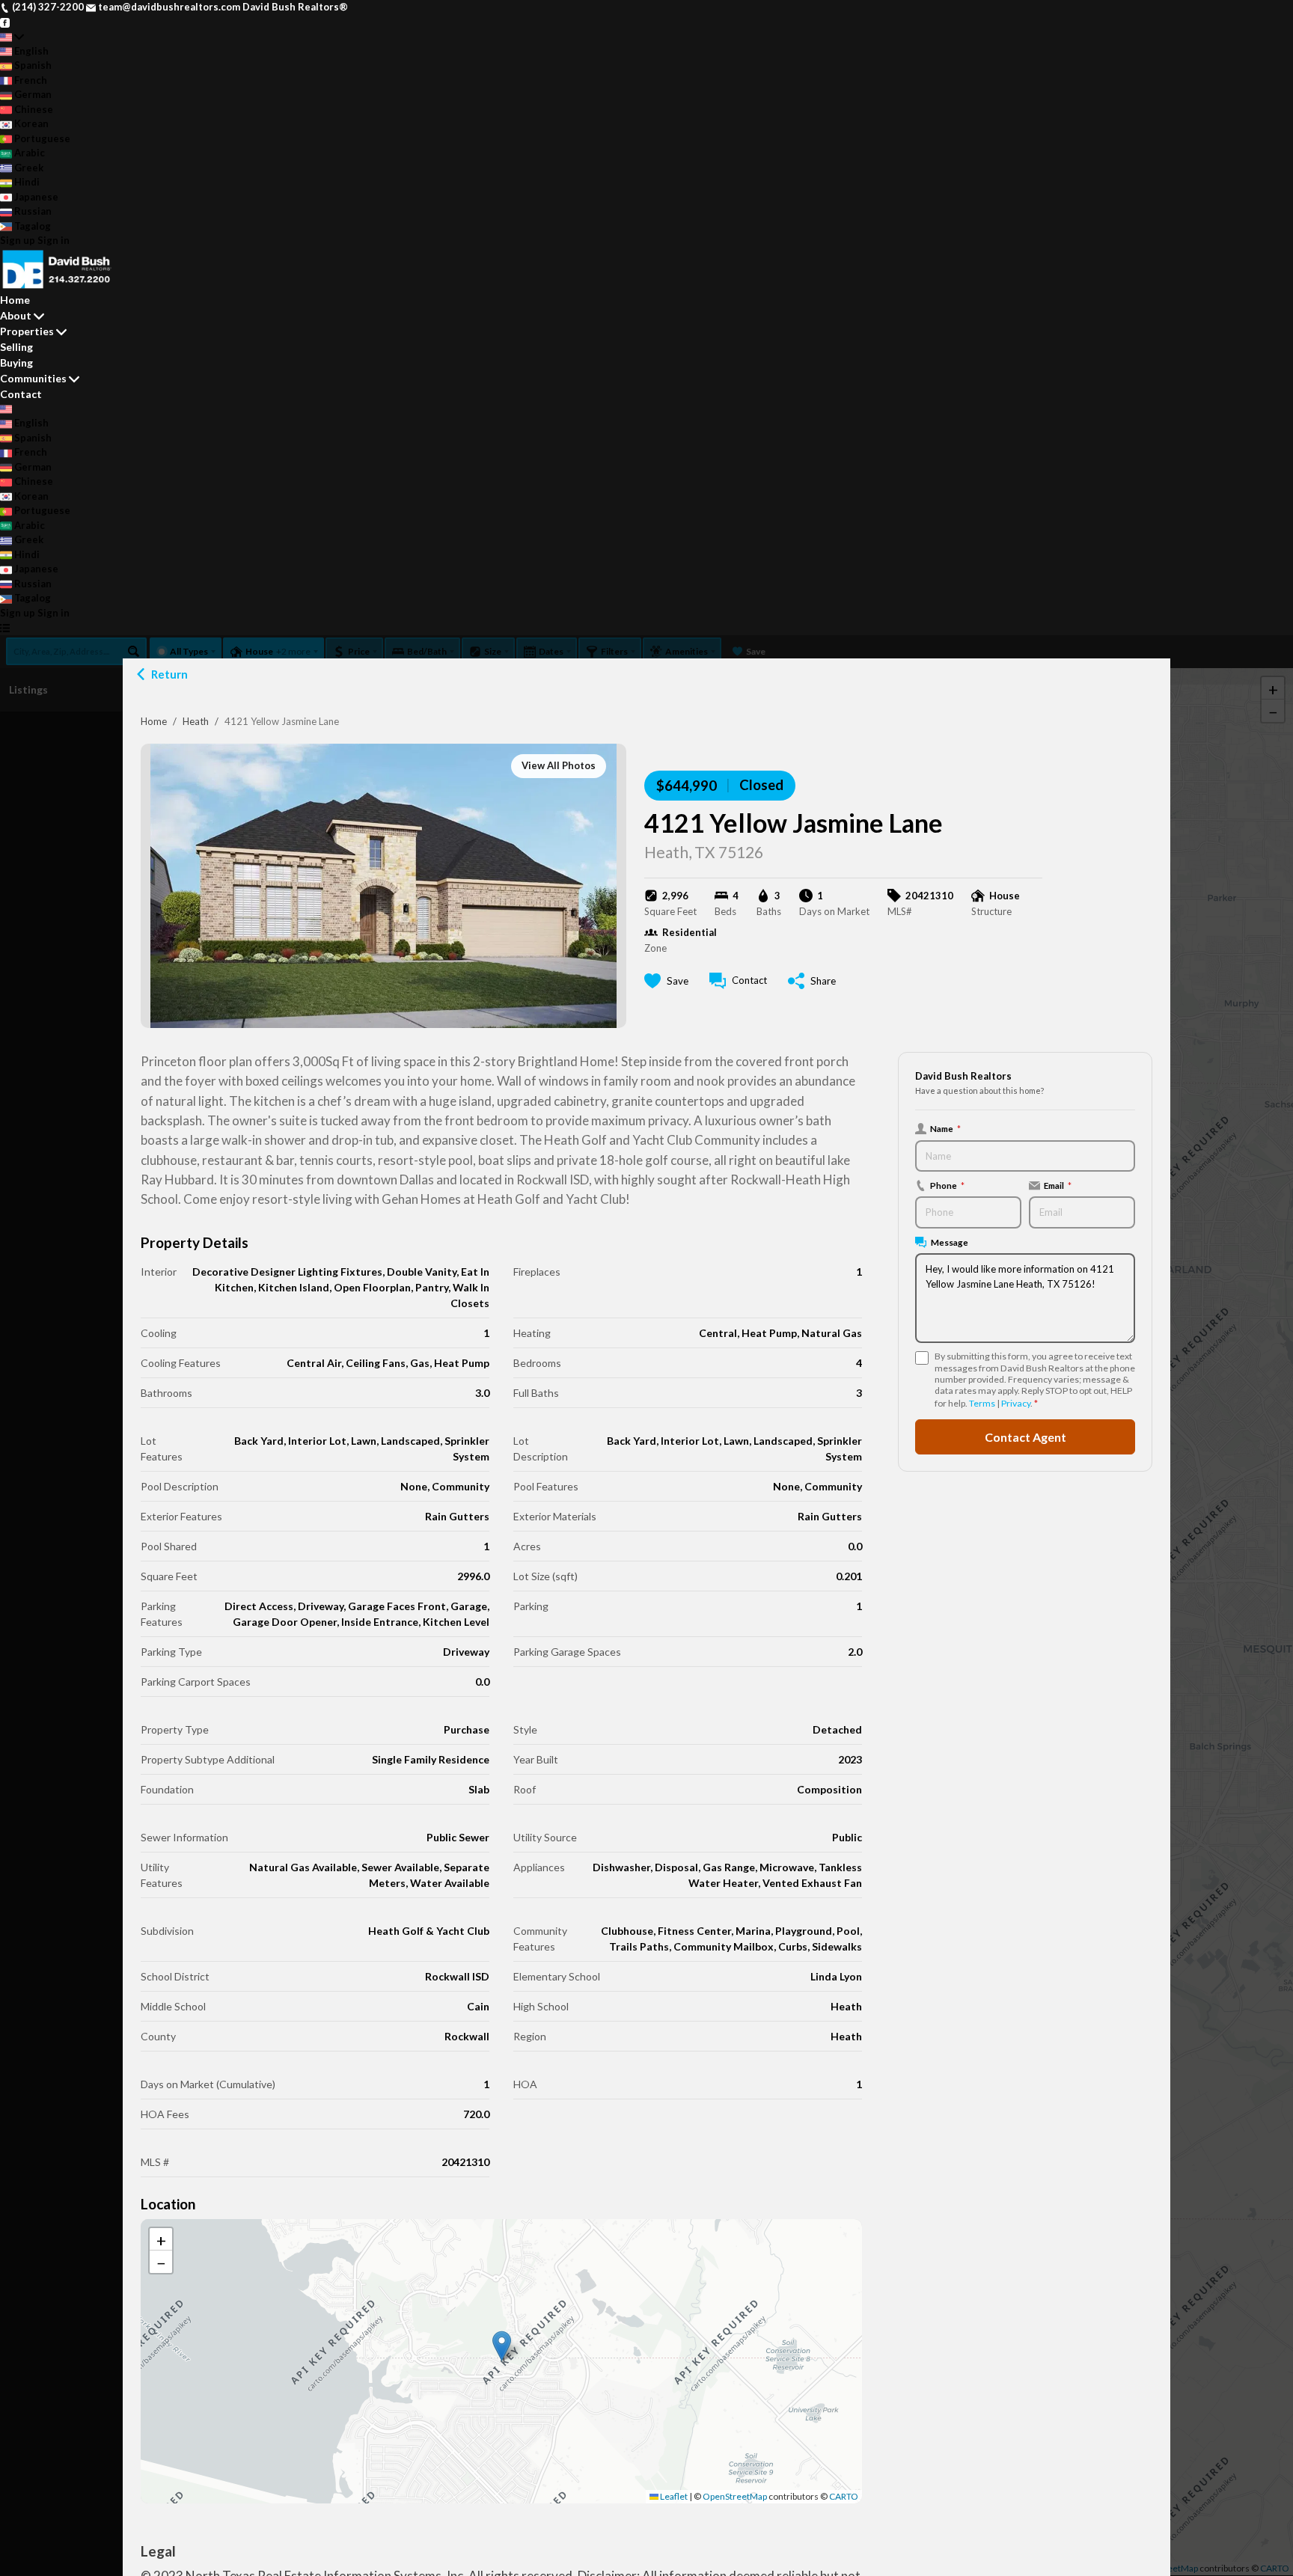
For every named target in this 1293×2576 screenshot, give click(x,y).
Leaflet (673, 2496)
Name (945, 1128)
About (16, 315)
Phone (947, 1185)
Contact (21, 394)
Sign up (18, 240)
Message (950, 1242)
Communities (33, 378)
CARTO (844, 2496)
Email (1058, 1185)
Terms (982, 1403)
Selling (16, 347)
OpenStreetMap (735, 2496)
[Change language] (12, 37)
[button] (502, 2346)
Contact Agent (1025, 1437)
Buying (16, 362)
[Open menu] (5, 628)
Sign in (54, 240)
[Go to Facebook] (5, 22)
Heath (196, 721)
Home (154, 721)
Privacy (1016, 1403)
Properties (27, 331)
